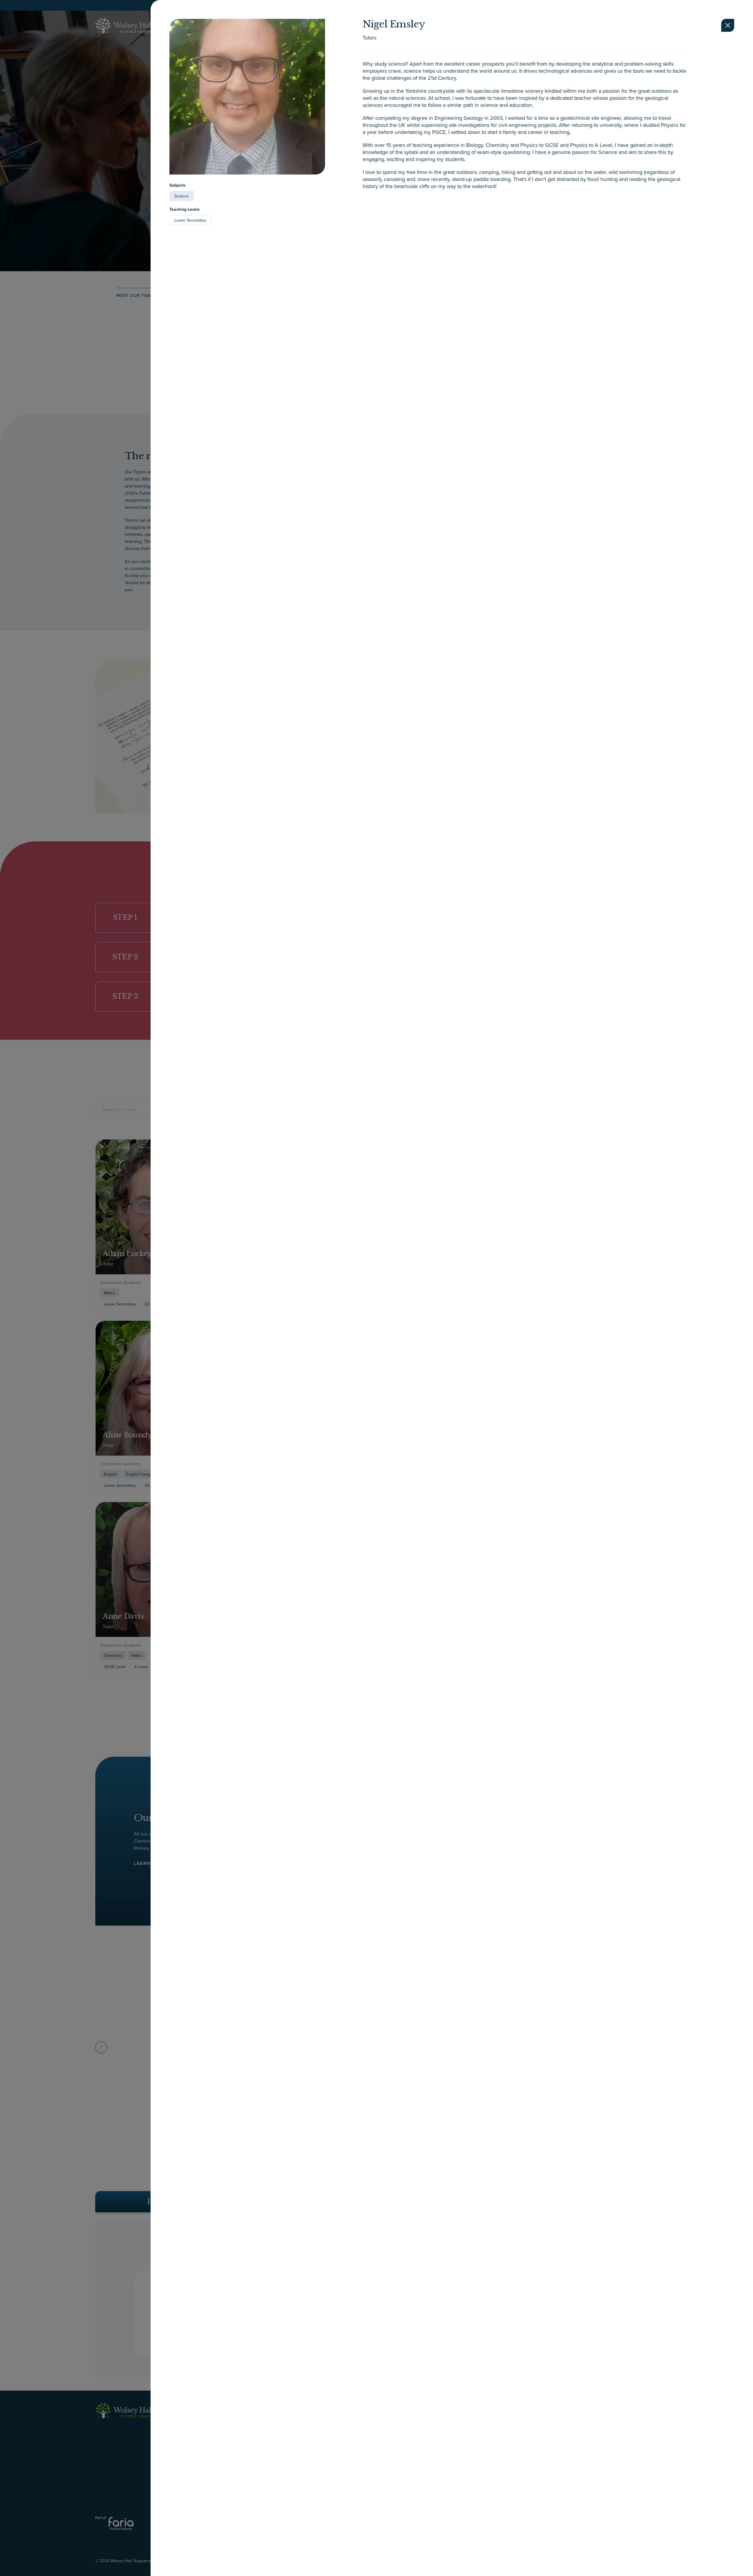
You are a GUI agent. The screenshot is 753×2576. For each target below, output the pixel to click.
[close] (728, 25)
